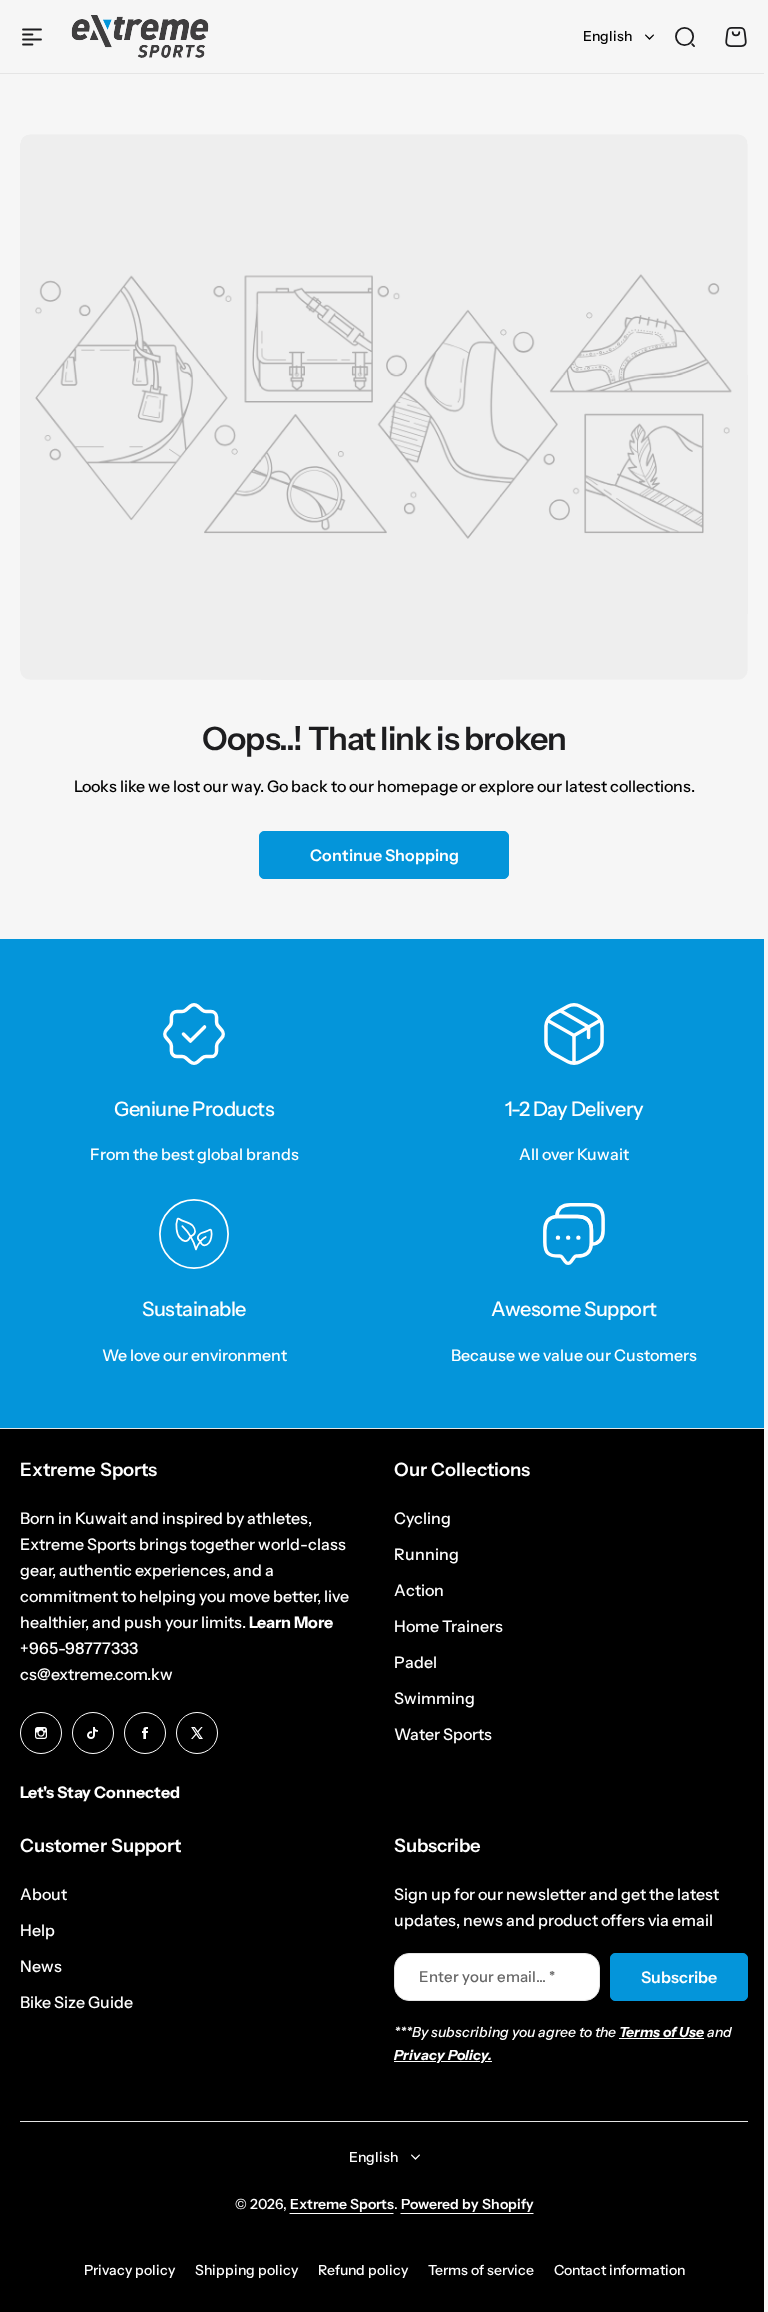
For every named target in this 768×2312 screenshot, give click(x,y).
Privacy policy (129, 2270)
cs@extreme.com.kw (96, 1674)
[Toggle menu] (32, 37)
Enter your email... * (487, 1976)
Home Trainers (448, 1626)
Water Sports (443, 1734)
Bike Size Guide (76, 2002)
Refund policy (363, 2270)
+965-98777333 (79, 1648)
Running (426, 1554)
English (607, 36)
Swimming (434, 1698)
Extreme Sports (342, 2204)
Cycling (422, 1518)
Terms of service (481, 2270)
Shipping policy (246, 2270)
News (41, 1966)
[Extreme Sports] (140, 36)
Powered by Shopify (467, 2204)
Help (37, 1930)
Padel (415, 1662)
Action (419, 1590)
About (43, 1894)
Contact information (619, 2270)
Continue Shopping (384, 855)
